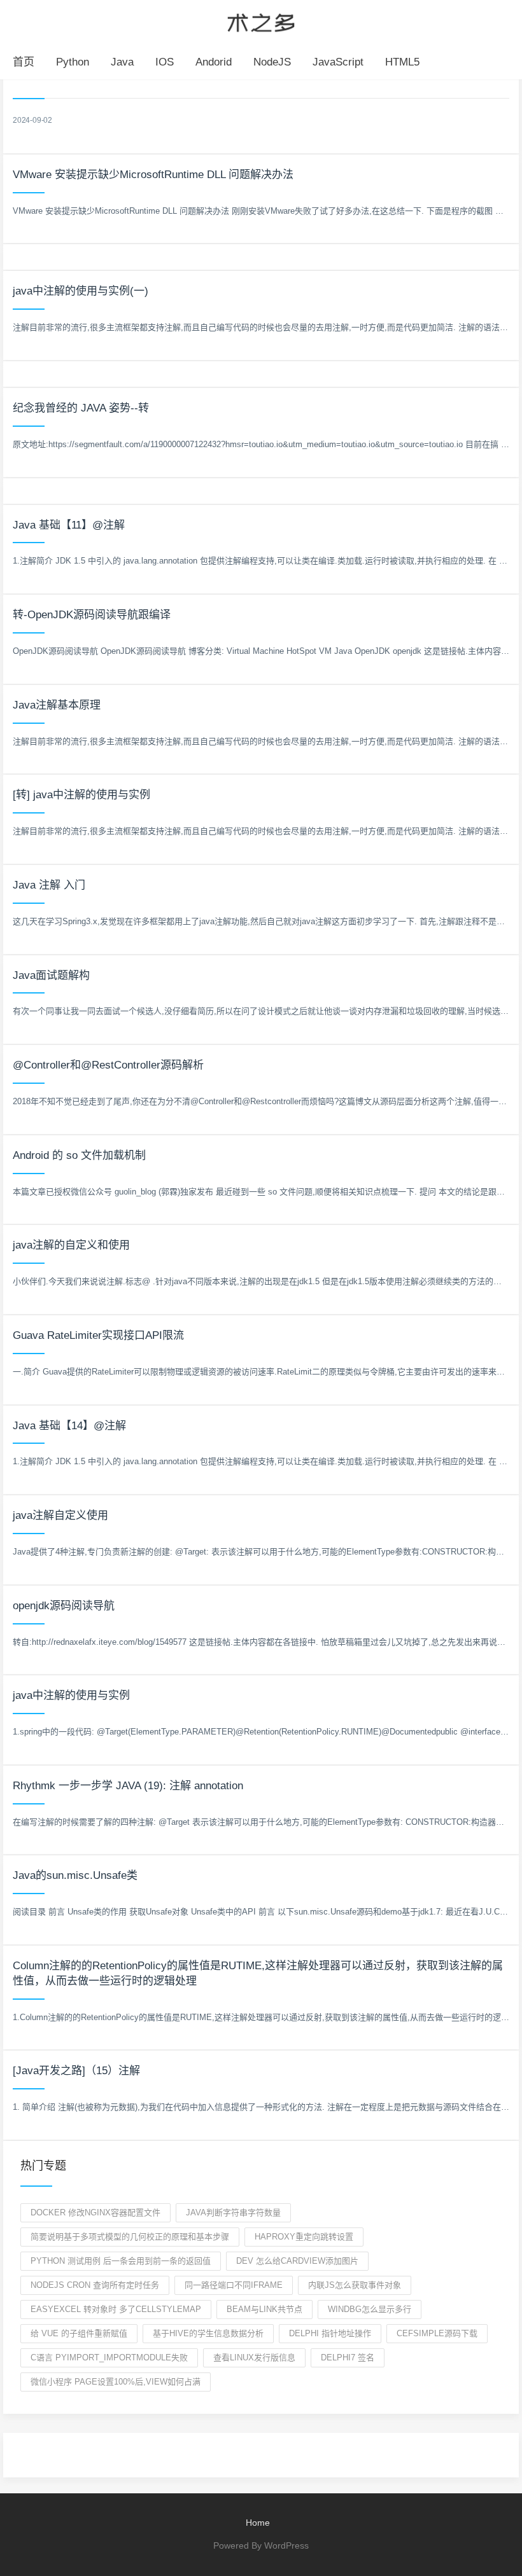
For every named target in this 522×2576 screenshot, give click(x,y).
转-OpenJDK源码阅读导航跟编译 (92, 615)
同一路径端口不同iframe (234, 2285)
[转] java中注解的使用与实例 (81, 795)
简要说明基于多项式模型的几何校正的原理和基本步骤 (130, 2237)
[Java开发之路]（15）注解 (76, 2071)
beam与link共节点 (265, 2309)
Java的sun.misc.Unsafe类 (75, 1875)
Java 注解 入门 (49, 885)
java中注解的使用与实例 (71, 1695)
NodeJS (272, 62)
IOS (165, 62)
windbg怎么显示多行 (370, 2309)
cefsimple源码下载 (437, 2333)
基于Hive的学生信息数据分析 (208, 2333)
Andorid (214, 62)
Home (258, 2523)
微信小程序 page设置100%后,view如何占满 (116, 2382)
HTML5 (402, 62)
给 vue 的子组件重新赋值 (79, 2333)
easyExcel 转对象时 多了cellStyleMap (116, 2309)
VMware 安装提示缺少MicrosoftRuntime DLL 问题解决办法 (153, 175)
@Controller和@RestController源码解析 (108, 1065)
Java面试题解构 (51, 975)
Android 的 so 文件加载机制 (79, 1155)
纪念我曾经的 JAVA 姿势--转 (81, 408)
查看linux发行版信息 (254, 2358)
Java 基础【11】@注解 (69, 525)
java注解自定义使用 (60, 1515)
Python (73, 62)
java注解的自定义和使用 (71, 1245)
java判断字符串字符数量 (233, 2212)
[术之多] (261, 21)
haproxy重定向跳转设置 (304, 2237)
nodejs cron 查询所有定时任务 (95, 2285)
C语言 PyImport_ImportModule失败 (109, 2358)
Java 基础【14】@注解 (69, 1426)
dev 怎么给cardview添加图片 (297, 2261)
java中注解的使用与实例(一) (81, 291)
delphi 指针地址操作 (330, 2333)
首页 (24, 62)
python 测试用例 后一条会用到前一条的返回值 (121, 2261)
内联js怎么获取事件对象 (355, 2285)
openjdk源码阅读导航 (64, 1606)
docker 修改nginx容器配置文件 (95, 2212)
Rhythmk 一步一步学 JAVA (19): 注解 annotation (128, 1786)
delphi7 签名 (348, 2358)
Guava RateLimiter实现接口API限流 (98, 1335)
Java (122, 62)
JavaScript (338, 62)
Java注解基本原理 (57, 705)
